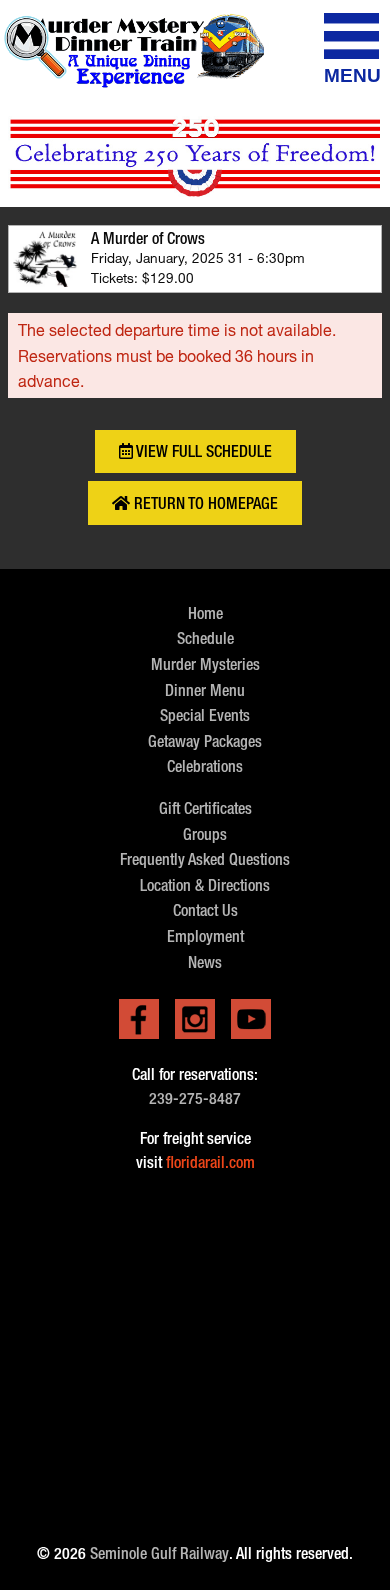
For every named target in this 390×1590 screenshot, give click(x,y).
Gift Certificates (205, 808)
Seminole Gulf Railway (159, 1553)
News (205, 962)
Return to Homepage (204, 503)
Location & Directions (205, 885)
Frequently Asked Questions (205, 859)
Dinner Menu (205, 690)
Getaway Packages (205, 741)
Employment (205, 936)
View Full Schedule (202, 451)
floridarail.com (210, 1162)
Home (205, 613)
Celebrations (205, 766)
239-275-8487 (195, 1098)
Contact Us (205, 910)
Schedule (205, 638)
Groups (205, 834)
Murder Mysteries (205, 664)
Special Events (205, 715)
